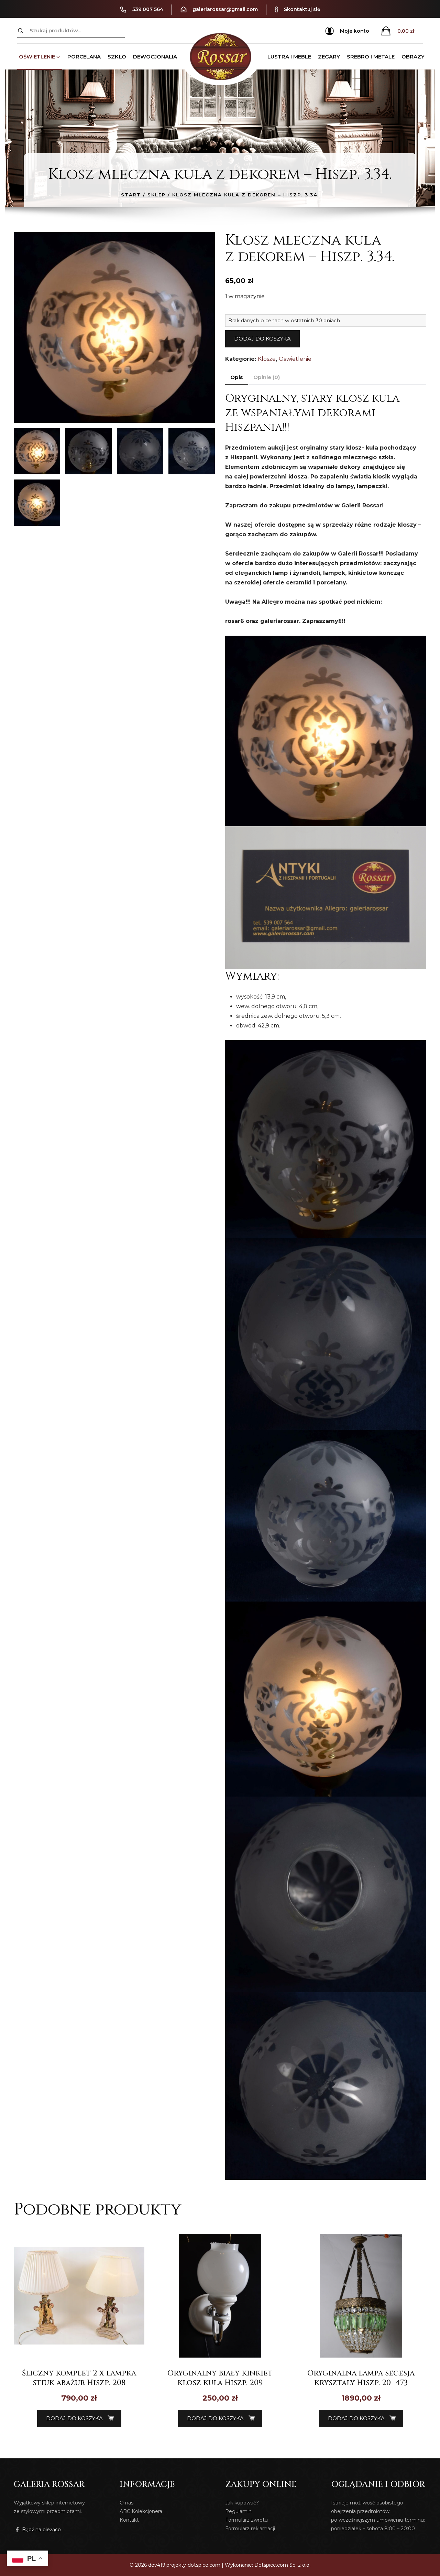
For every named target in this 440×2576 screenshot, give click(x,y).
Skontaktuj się (302, 9)
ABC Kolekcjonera (141, 2511)
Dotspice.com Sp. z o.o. (282, 2565)
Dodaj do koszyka (262, 339)
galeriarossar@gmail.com (225, 9)
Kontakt (129, 2520)
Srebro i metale (371, 57)
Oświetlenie (37, 57)
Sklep (157, 195)
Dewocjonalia (155, 57)
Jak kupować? (242, 2503)
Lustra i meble (289, 57)
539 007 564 (148, 9)
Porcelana (84, 57)
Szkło (117, 57)
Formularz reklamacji (250, 2529)
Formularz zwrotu (246, 2520)
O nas (126, 2503)
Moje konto (355, 31)
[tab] (237, 378)
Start (131, 195)
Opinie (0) (267, 377)
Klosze (267, 359)
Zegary (329, 57)
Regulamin (238, 2511)
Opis (237, 377)
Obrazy (413, 57)
